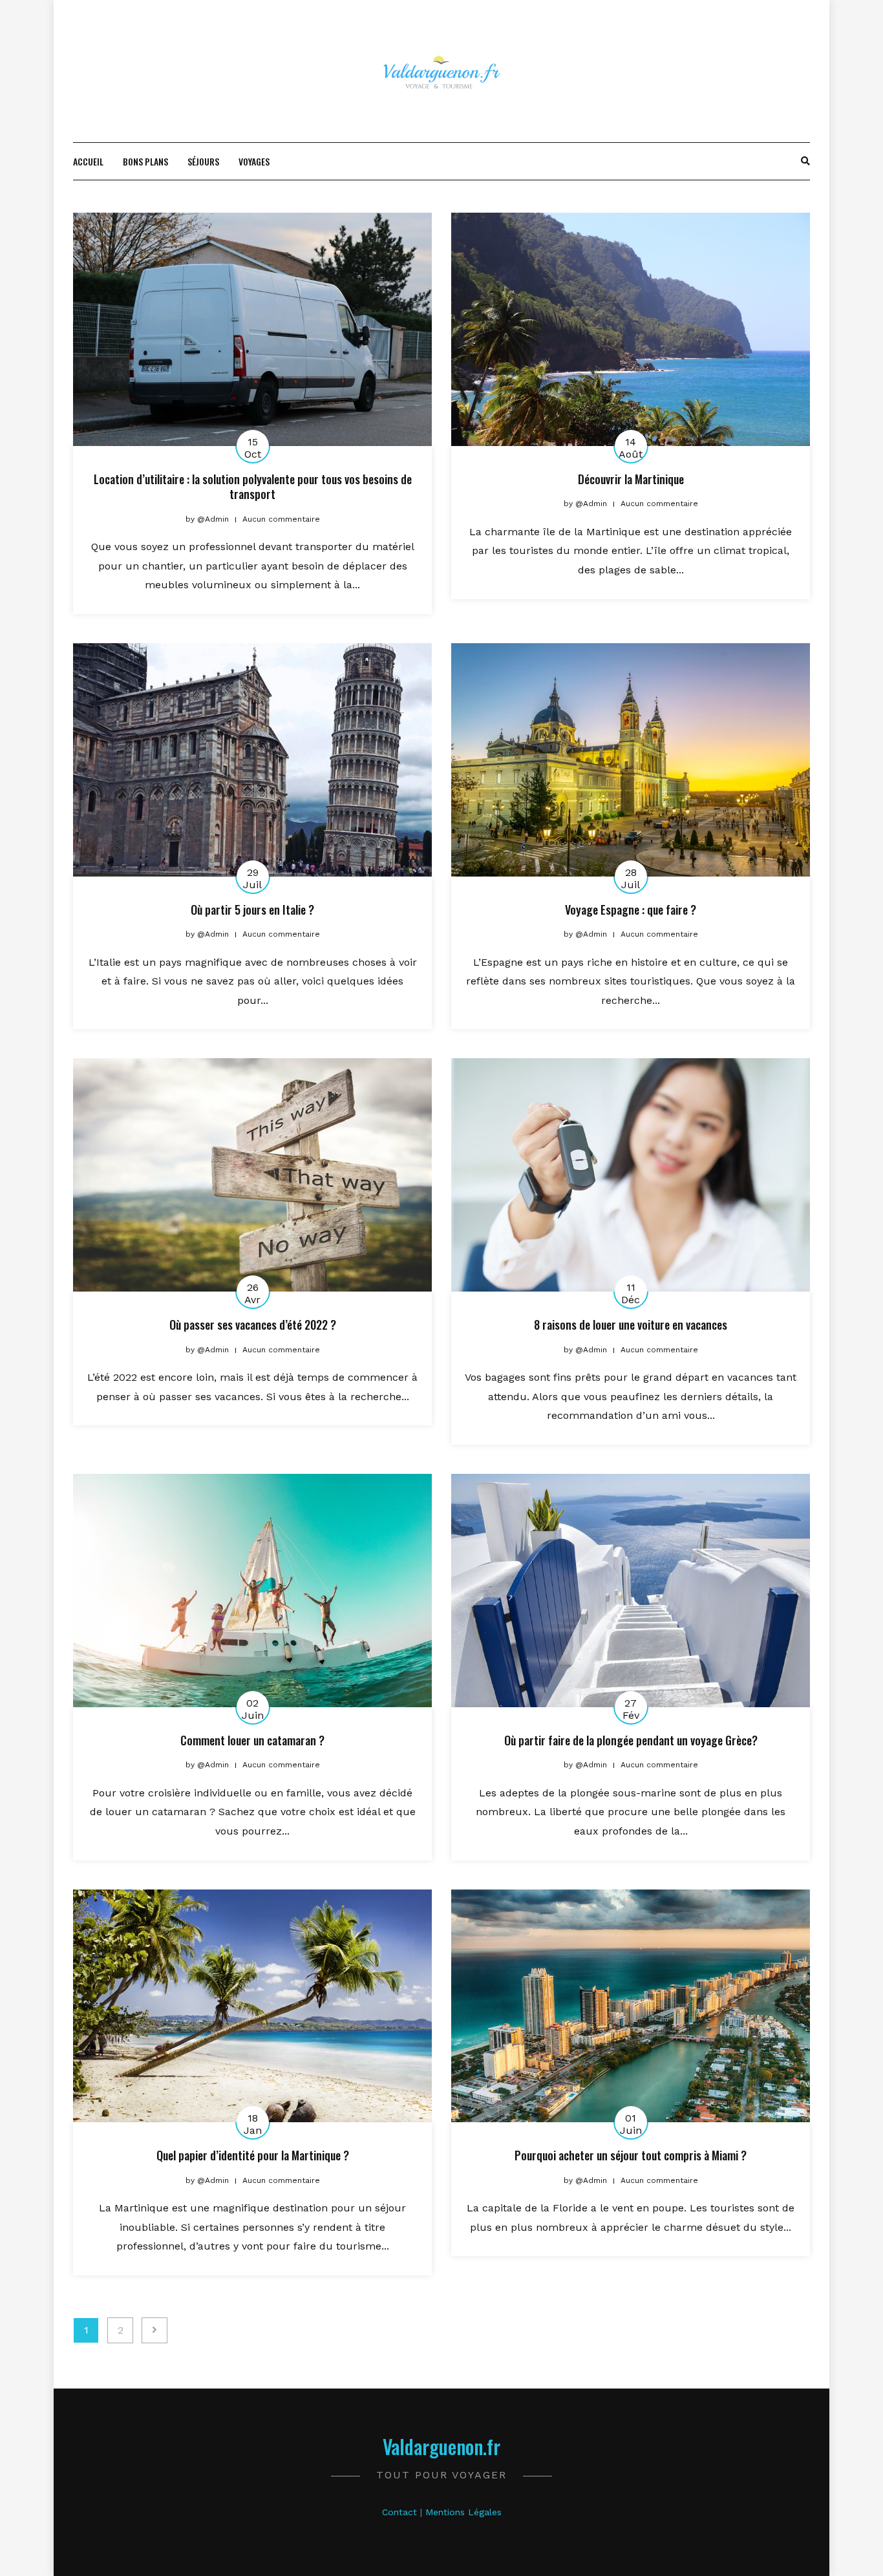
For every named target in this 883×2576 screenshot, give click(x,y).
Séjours (203, 161)
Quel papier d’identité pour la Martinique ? (253, 2155)
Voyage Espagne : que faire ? (631, 910)
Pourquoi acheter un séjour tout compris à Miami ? (631, 2155)
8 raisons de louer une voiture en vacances (631, 1325)
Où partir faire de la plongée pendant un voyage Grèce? (631, 1740)
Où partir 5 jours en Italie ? (252, 910)
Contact (399, 2512)
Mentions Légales (463, 2512)
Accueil (88, 161)
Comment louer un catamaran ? (252, 1740)
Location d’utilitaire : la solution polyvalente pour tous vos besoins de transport (253, 486)
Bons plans (145, 161)
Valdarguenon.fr (441, 2446)
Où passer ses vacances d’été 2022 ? (253, 1325)
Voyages (254, 161)
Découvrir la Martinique (631, 479)
